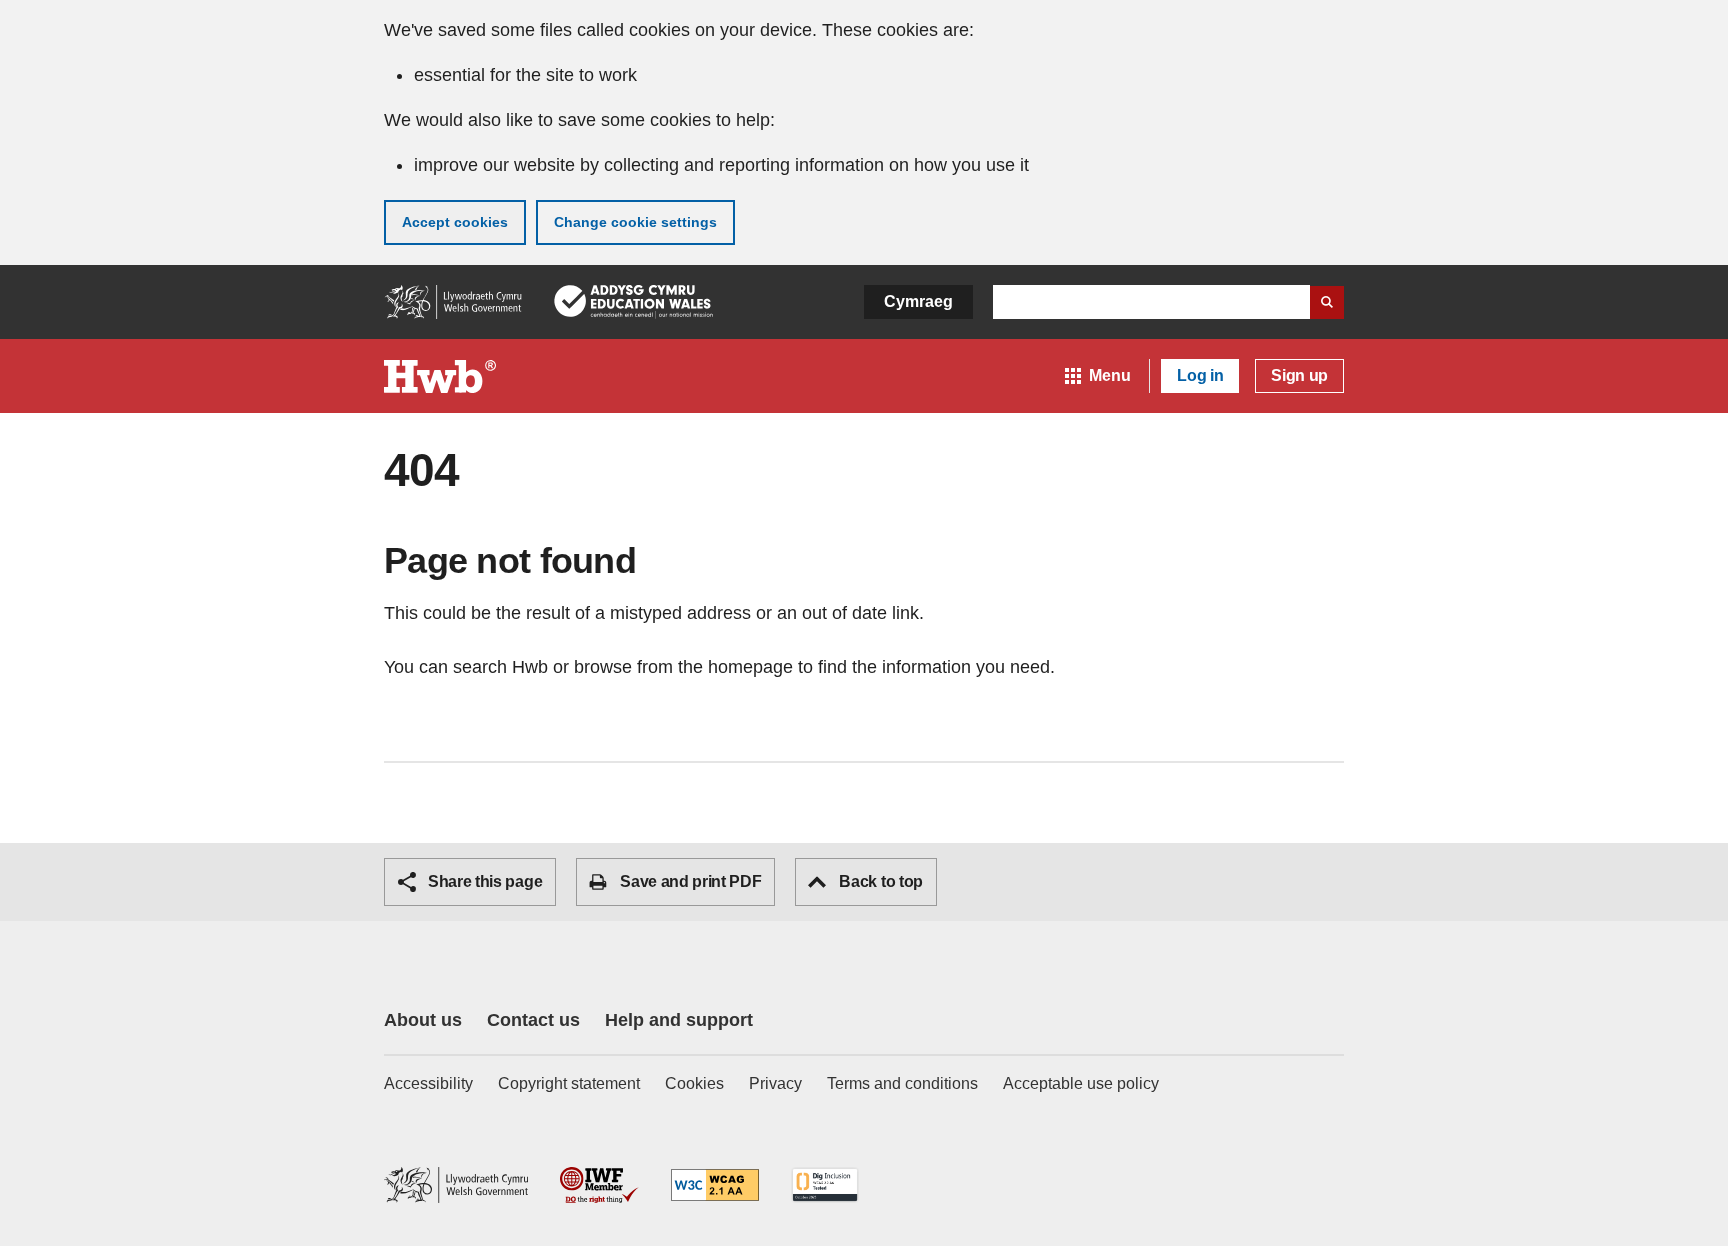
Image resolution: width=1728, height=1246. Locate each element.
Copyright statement (569, 1083)
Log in (1200, 375)
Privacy (775, 1083)
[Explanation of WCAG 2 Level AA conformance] (715, 1186)
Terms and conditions (902, 1083)
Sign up (1299, 375)
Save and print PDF (690, 881)
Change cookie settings (635, 222)
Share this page (485, 881)
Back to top (880, 881)
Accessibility (428, 1083)
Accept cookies (455, 222)
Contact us (533, 1020)
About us (423, 1020)
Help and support (679, 1020)
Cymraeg (918, 301)
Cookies (694, 1083)
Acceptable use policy (1081, 1083)
